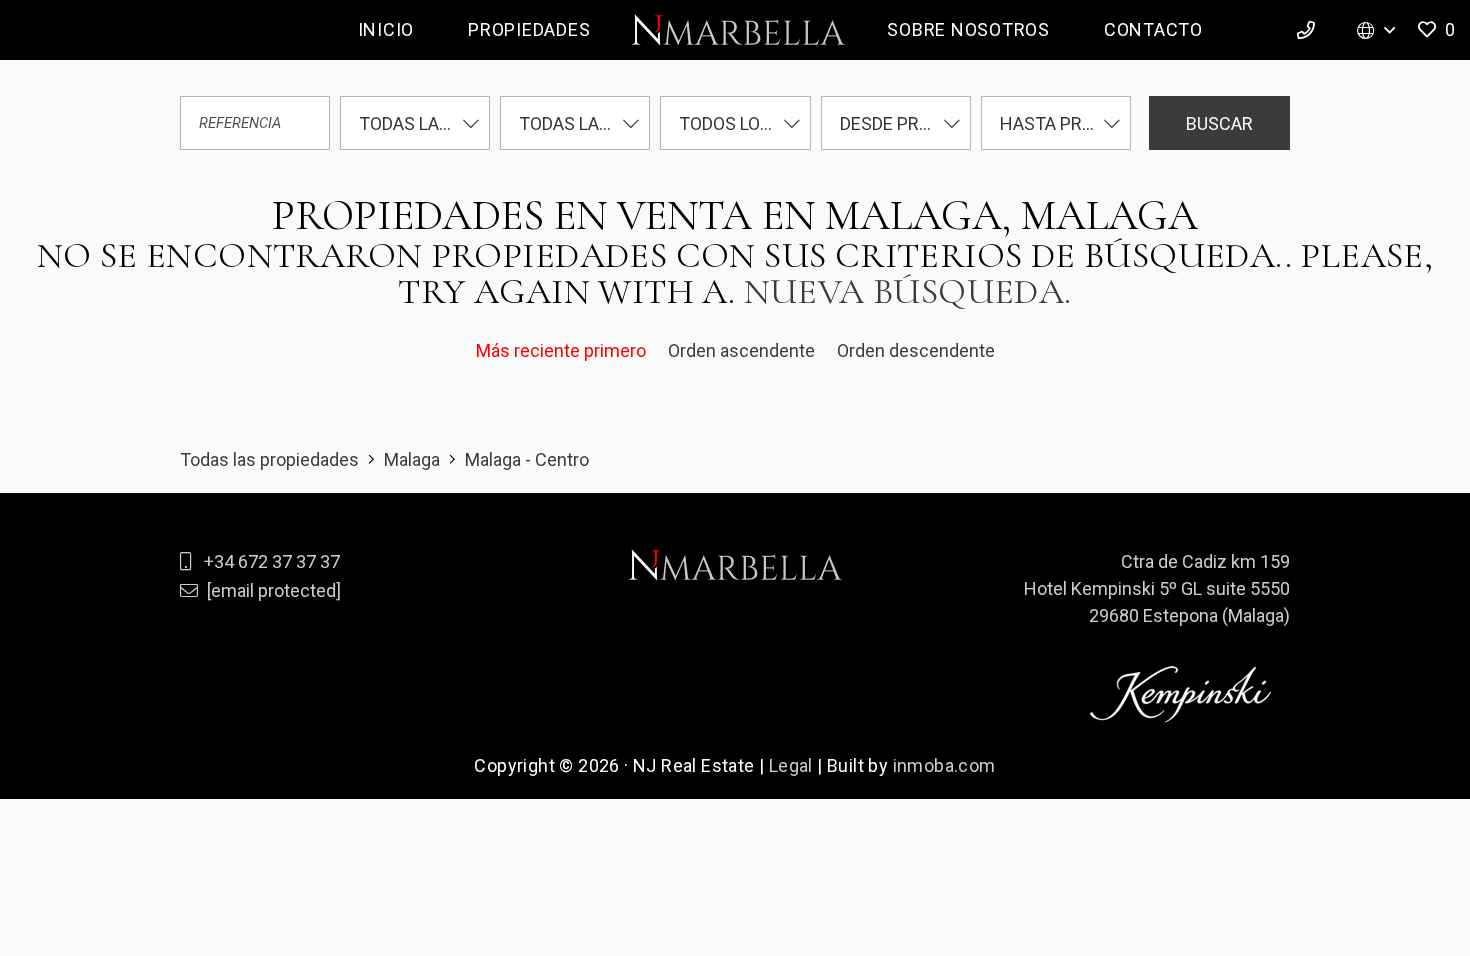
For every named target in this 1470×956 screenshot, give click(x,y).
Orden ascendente (743, 350)
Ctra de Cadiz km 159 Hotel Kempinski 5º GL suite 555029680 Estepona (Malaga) (1157, 588)
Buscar (1219, 123)
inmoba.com (944, 765)
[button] (1434, 30)
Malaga (412, 459)
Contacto (1153, 29)
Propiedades (529, 29)
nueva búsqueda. (908, 291)
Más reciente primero (563, 350)
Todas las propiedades (269, 459)
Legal (791, 765)
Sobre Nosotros (968, 29)
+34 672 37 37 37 (272, 561)
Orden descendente (916, 350)
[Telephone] (1309, 30)
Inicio (386, 29)
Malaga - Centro (527, 459)
